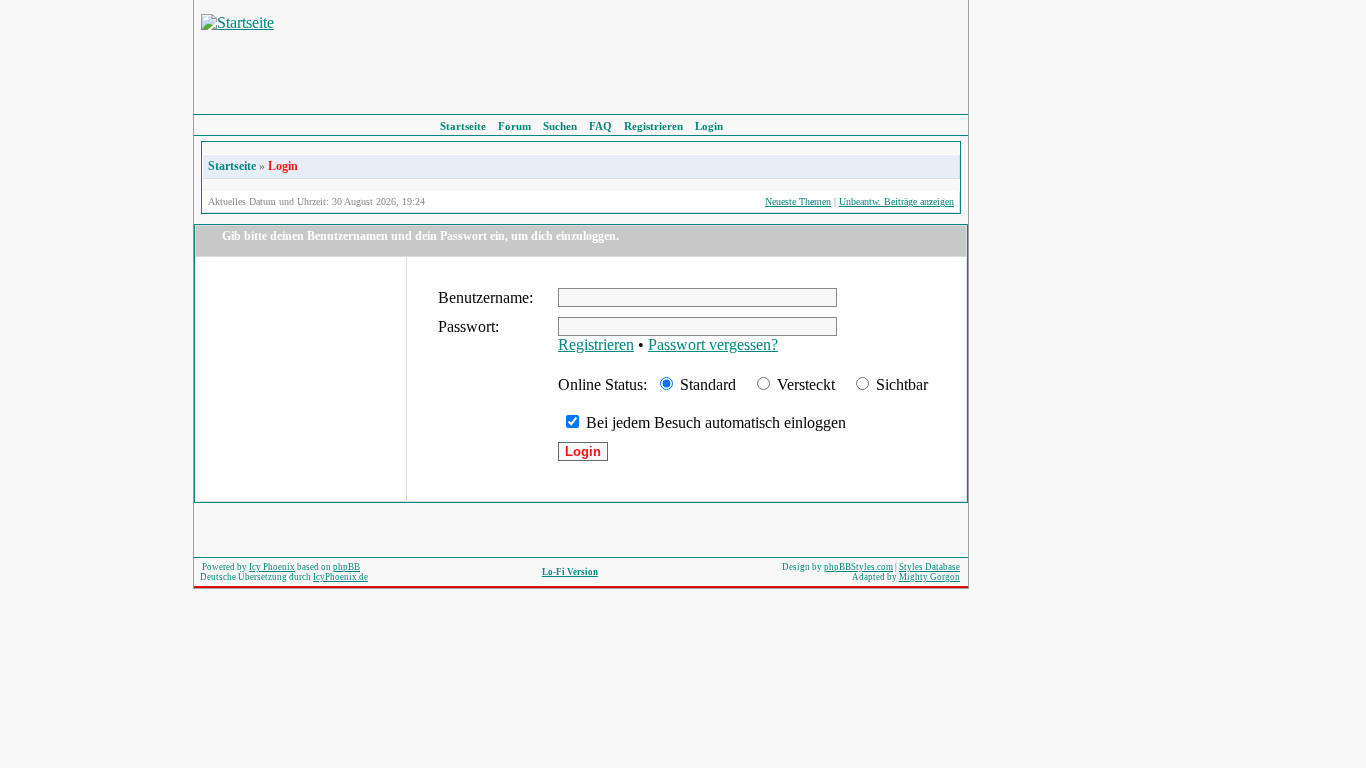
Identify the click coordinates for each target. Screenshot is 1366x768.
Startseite (463, 126)
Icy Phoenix (272, 567)
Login (709, 126)
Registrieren (653, 126)
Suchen (560, 126)
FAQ (600, 126)
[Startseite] (237, 22)
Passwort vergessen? (713, 344)
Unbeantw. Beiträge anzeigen (896, 201)
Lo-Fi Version (570, 572)
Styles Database (929, 567)
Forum (514, 126)
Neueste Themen (798, 201)
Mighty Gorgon (929, 577)
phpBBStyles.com (858, 567)
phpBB (346, 567)
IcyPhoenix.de (340, 577)
